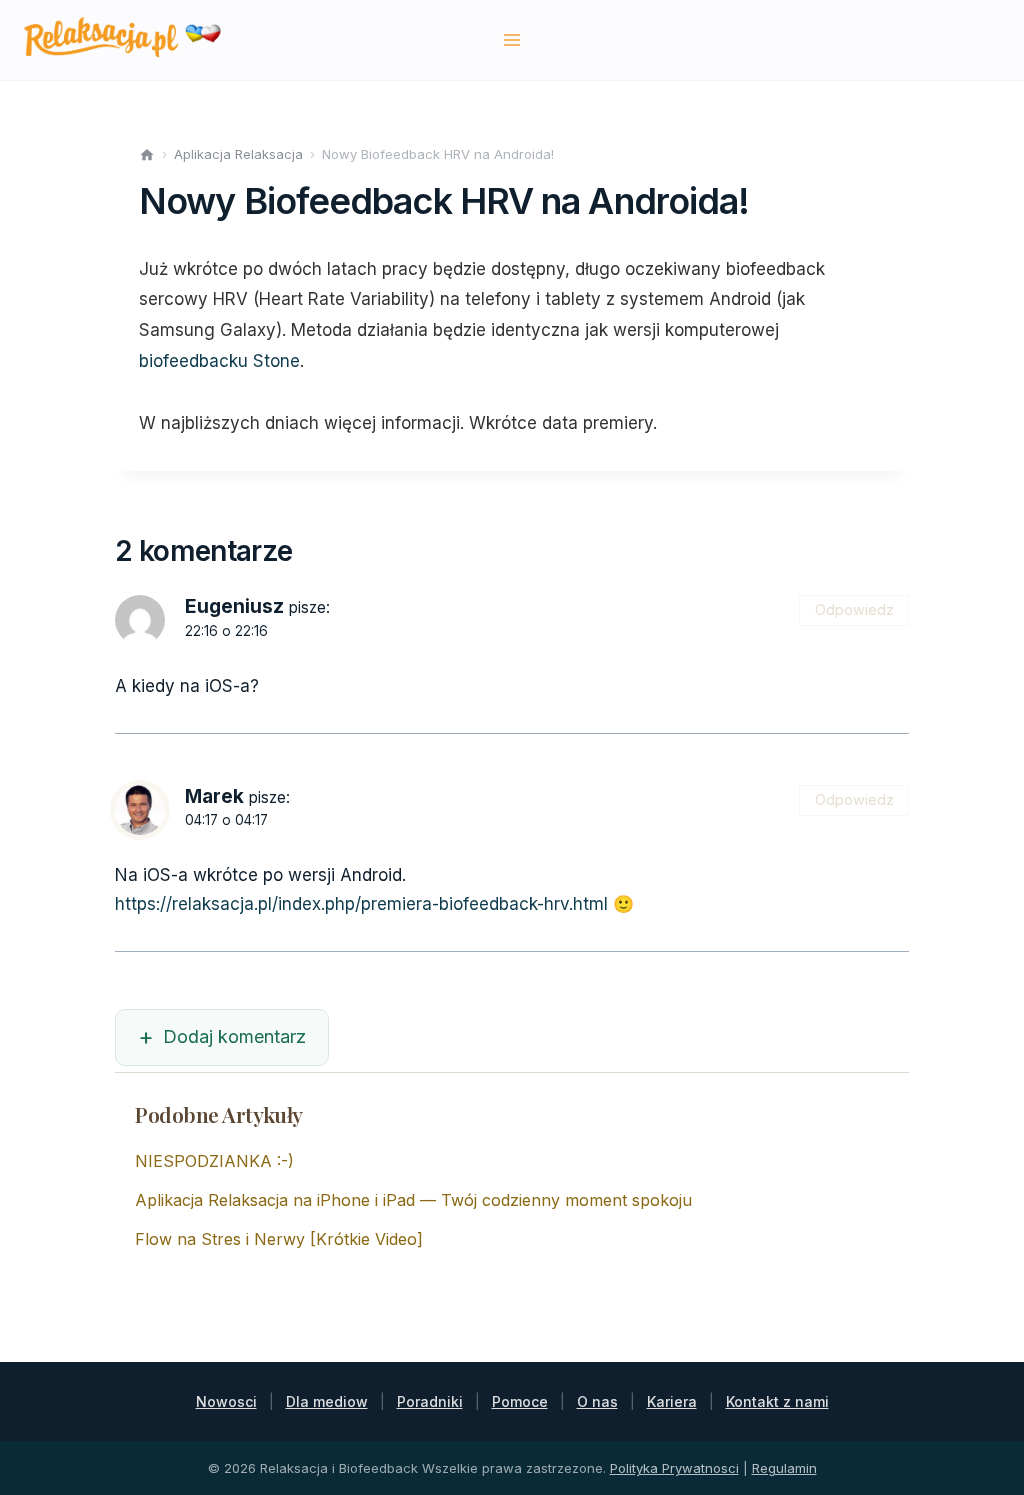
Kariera (672, 1401)
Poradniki (430, 1401)
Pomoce (520, 1401)
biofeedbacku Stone (219, 361)
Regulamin (784, 1468)
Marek (214, 796)
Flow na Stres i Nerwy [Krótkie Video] (279, 1239)
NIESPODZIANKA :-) (214, 1161)
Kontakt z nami (777, 1401)
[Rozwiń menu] (512, 39)
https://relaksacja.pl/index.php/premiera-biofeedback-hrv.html (361, 904)
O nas (597, 1401)
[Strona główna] (147, 155)
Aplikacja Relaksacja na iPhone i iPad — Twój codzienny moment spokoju (413, 1200)
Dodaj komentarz (234, 1036)
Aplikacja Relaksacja (238, 154)
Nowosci (226, 1401)
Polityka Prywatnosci (674, 1468)
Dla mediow (327, 1401)
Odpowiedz (854, 609)
